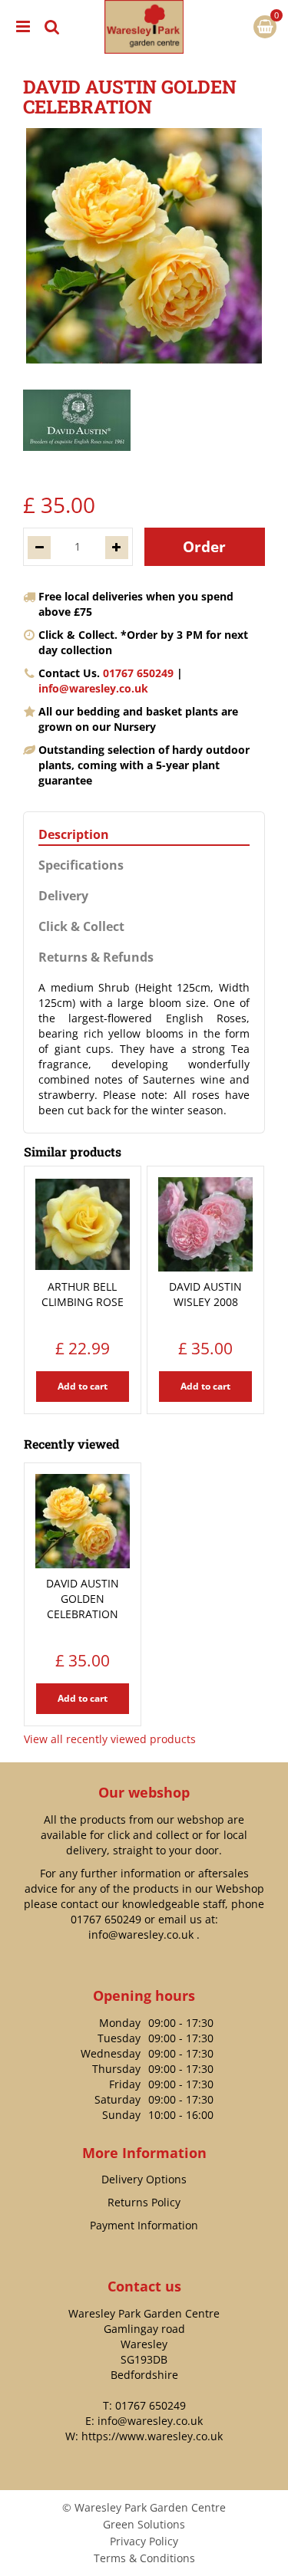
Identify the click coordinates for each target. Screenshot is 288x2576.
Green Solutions (144, 2524)
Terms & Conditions (144, 2558)
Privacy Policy (144, 2541)
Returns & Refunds (96, 957)
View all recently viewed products (110, 1739)
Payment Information (144, 2225)
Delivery (63, 896)
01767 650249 (138, 673)
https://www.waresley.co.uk (152, 2436)
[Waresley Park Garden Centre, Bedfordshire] (144, 27)
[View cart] (265, 27)
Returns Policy (144, 2202)
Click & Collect (81, 927)
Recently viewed (71, 1444)
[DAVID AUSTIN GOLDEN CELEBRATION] (144, 246)
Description (74, 835)
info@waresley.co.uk (93, 688)
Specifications (81, 865)
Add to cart (83, 1386)
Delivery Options (144, 2179)
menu (23, 27)
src (52, 27)
